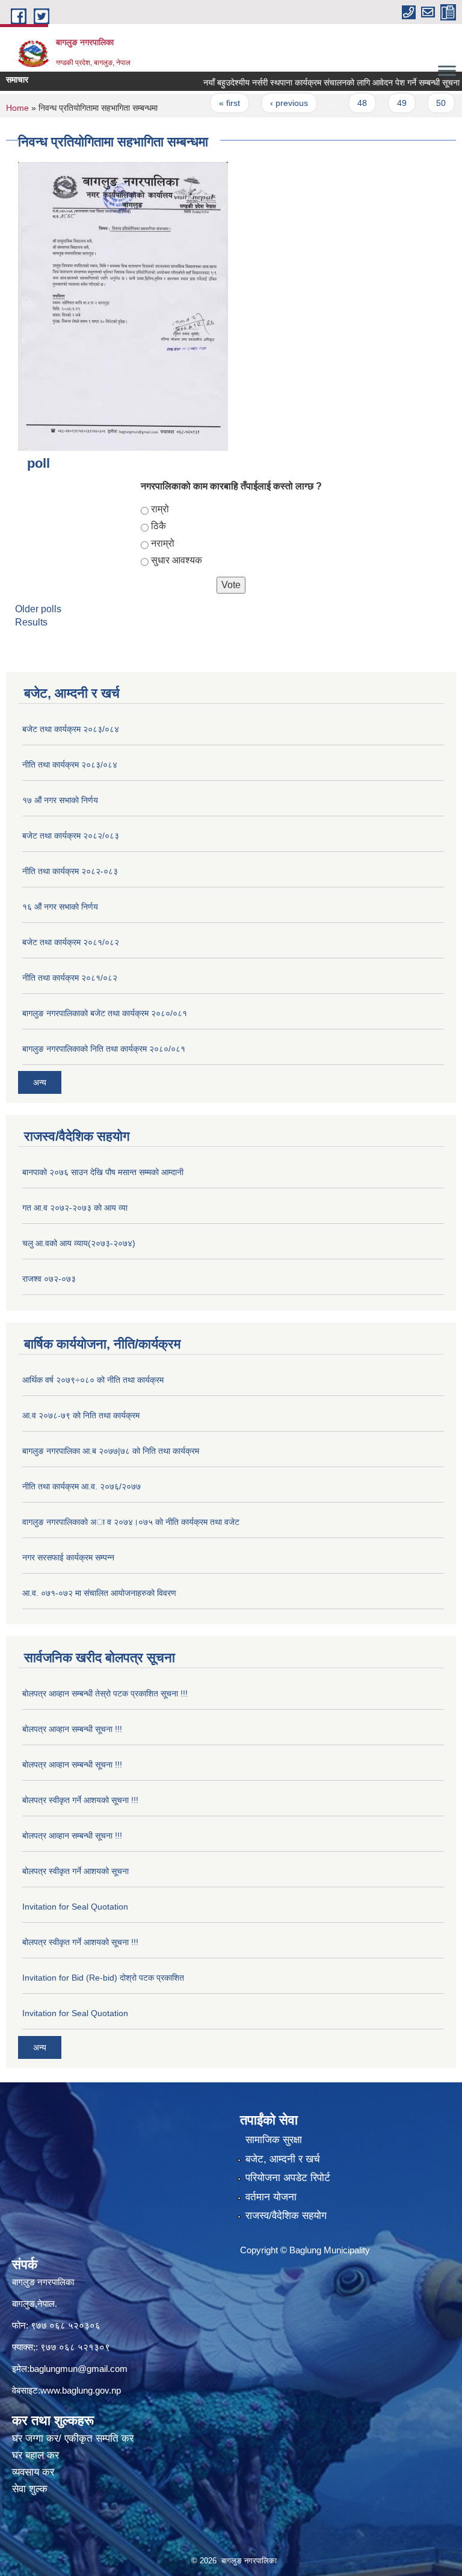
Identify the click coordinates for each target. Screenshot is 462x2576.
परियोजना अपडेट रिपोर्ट (288, 2178)
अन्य (40, 1082)
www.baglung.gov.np (81, 2390)
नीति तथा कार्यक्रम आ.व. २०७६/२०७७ (82, 1486)
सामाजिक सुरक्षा (274, 2140)
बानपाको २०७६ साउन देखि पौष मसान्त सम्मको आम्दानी (103, 1172)
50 (417, 103)
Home (17, 108)
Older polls (38, 609)
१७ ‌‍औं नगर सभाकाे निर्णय (60, 800)
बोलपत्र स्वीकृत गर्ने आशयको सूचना (75, 1871)
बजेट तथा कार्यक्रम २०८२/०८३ (71, 836)
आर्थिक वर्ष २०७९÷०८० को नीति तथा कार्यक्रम (93, 1380)
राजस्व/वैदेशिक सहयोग (286, 2216)
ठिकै (159, 526)
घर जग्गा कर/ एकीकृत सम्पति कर (73, 2438)
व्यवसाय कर (33, 2472)
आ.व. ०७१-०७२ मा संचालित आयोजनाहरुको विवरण (99, 1593)
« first (207, 103)
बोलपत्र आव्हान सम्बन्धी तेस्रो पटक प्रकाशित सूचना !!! (105, 1693)
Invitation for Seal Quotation (75, 1907)
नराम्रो (163, 543)
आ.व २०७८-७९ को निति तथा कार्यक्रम (81, 1415)
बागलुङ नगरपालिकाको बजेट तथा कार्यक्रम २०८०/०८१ (105, 1013)
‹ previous (266, 103)
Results (31, 622)
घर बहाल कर (35, 2455)
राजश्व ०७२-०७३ (49, 1279)
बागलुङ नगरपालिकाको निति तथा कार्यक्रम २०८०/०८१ (104, 1049)
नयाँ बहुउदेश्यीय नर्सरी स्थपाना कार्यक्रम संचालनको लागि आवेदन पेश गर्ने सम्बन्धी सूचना (308, 82)
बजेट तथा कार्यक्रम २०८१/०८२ (71, 942)
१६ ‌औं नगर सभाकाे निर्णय (60, 907)
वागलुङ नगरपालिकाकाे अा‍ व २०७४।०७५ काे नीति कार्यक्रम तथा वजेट (131, 1522)
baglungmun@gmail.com (79, 2369)
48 (339, 103)
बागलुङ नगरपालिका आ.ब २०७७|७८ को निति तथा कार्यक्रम (111, 1451)
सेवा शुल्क (30, 2489)
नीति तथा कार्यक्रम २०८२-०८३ (70, 871)
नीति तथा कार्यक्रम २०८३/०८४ (70, 765)
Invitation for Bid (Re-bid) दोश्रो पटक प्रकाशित (103, 1978)
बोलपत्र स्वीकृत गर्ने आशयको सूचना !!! (80, 1800)
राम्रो (160, 509)
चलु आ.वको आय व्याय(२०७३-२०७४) (79, 1243)
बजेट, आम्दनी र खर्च (283, 2159)
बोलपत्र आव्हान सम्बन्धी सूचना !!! (72, 1729)
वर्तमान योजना (271, 2197)
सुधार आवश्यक (177, 560)
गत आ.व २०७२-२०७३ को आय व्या (75, 1208)
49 (378, 103)
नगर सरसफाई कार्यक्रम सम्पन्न (68, 1557)
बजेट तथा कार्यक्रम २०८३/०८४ (71, 729)
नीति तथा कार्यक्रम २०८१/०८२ (70, 978)
